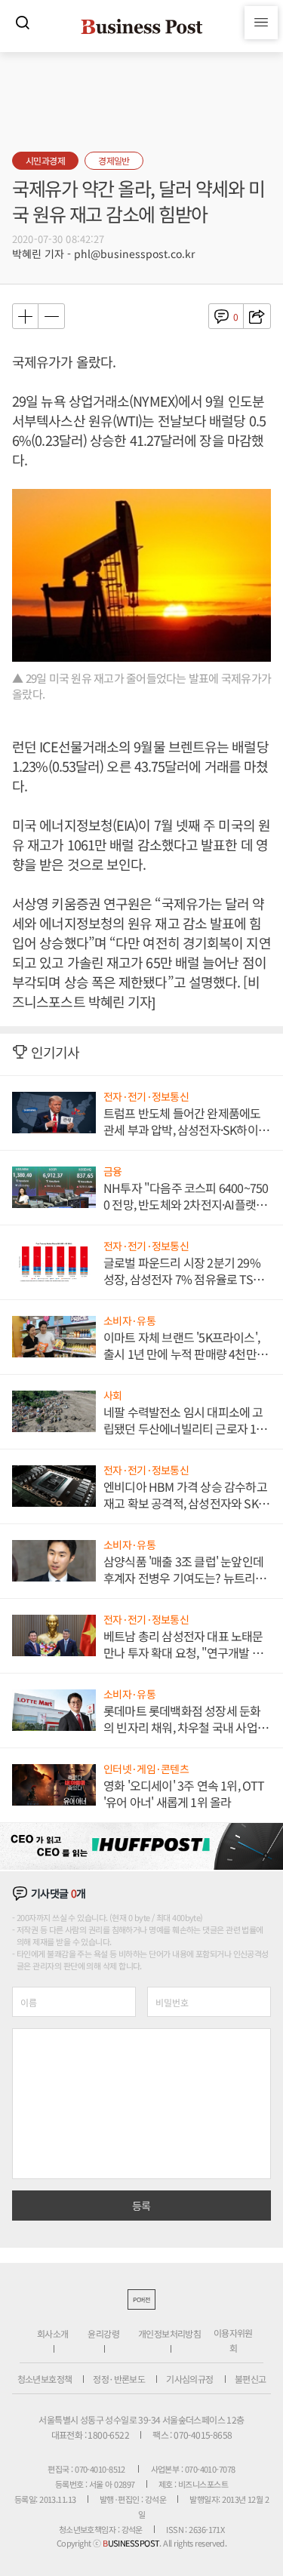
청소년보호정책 (45, 2379)
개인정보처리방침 (169, 2333)
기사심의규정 (189, 2379)
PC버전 (141, 2299)
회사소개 (53, 2333)
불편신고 (251, 2379)
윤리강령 (103, 2333)
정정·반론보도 (119, 2379)
